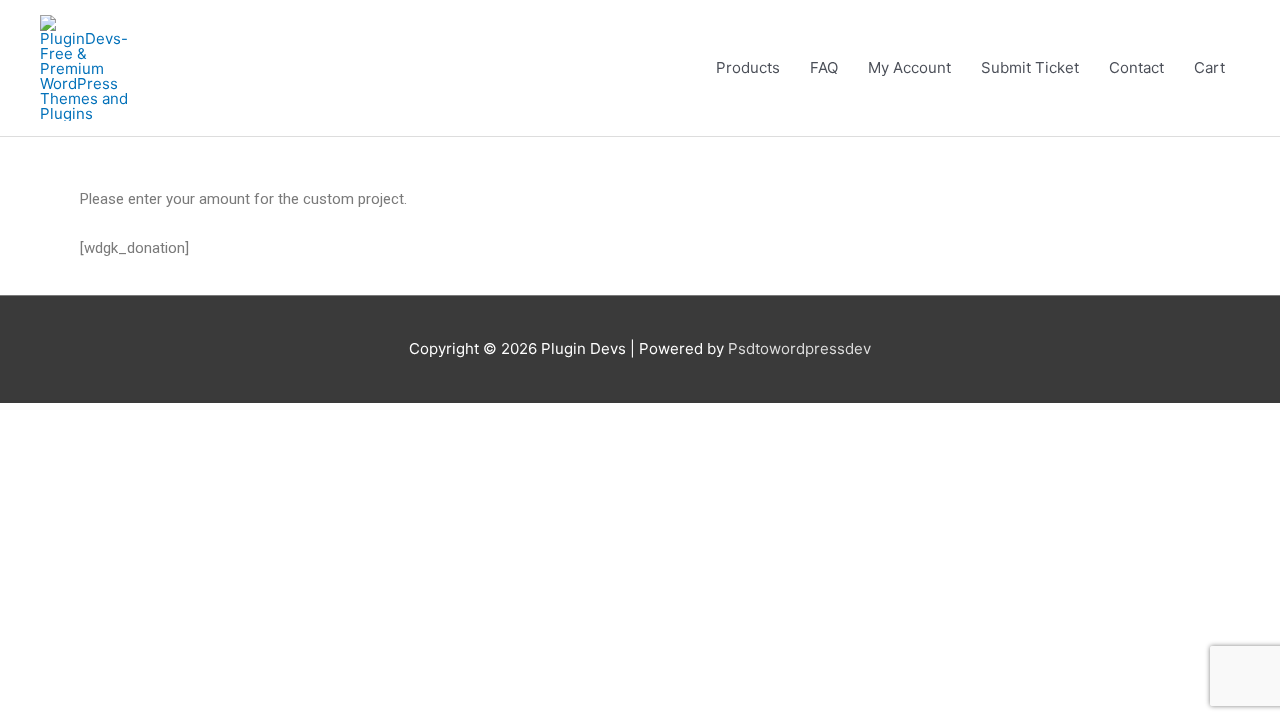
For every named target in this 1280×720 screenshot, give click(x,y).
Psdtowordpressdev (799, 348)
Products (748, 67)
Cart (1209, 67)
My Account (909, 67)
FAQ (824, 67)
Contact (1136, 67)
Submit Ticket (1030, 67)
